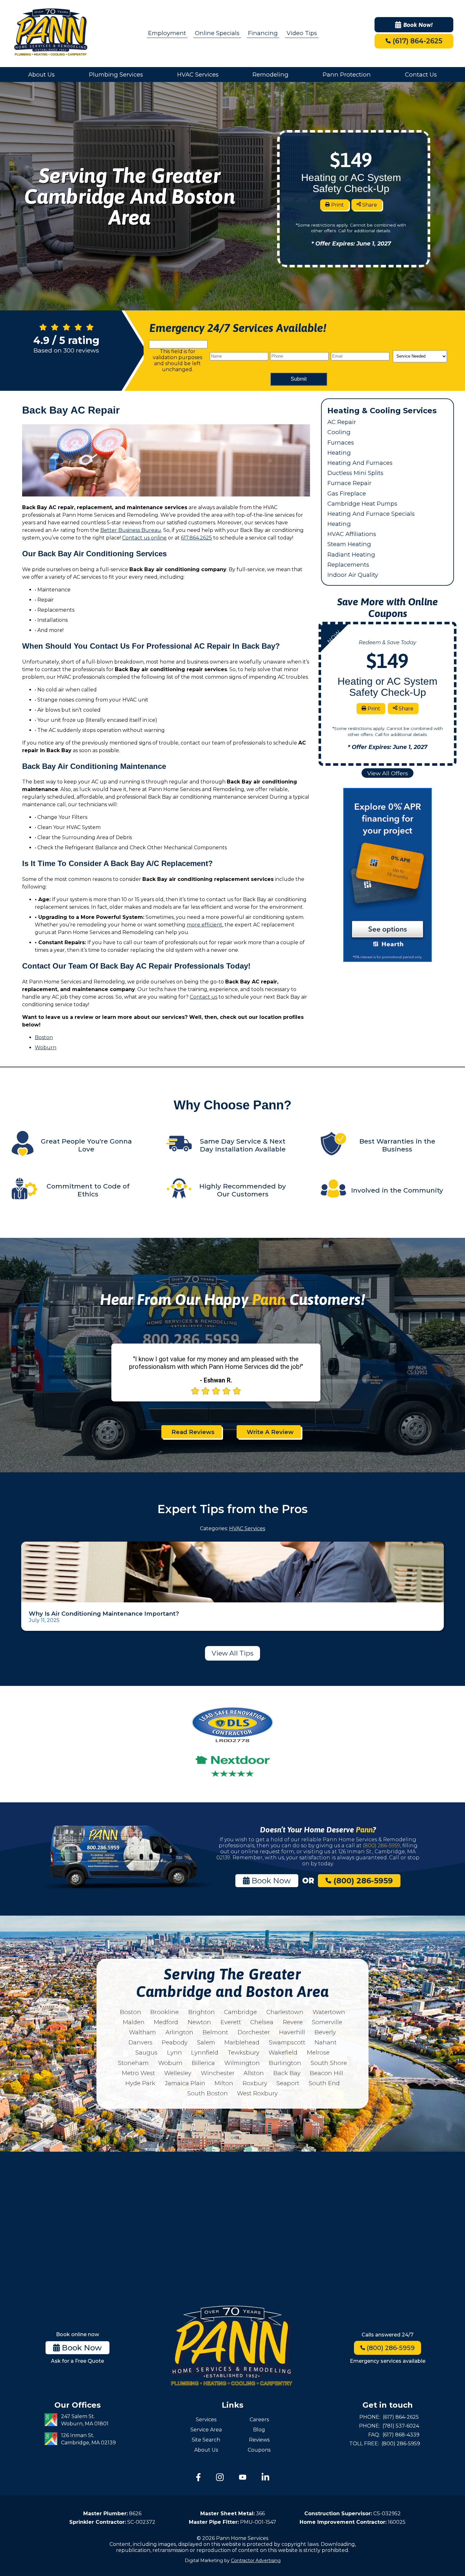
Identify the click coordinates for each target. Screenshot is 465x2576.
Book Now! (418, 25)
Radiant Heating (351, 555)
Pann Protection (347, 75)
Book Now (270, 1881)
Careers (259, 2420)
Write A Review (270, 1432)
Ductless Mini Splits (355, 473)
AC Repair (342, 422)
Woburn (46, 1048)
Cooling (339, 432)
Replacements (348, 565)
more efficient (205, 925)
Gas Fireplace (347, 493)
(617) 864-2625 (416, 41)
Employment (167, 33)
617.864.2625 (196, 538)
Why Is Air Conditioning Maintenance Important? (104, 1614)
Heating (339, 453)
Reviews (259, 2440)
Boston (44, 1037)
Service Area (206, 2430)
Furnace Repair (349, 483)
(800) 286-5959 (381, 1846)
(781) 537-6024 (401, 2426)
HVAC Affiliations (352, 534)
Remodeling (270, 75)
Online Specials (217, 33)
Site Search (206, 2440)
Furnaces (341, 443)
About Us (41, 75)
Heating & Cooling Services (382, 411)
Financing (263, 33)
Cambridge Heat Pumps (362, 504)
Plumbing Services (116, 75)
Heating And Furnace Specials (371, 514)
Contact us (204, 997)
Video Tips (302, 33)
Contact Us (421, 75)
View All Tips (232, 1653)
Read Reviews (193, 1432)
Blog (259, 2430)
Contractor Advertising (256, 2560)
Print (337, 205)
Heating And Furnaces (360, 463)
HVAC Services (198, 75)
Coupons (259, 2450)
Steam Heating (349, 544)
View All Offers (388, 773)
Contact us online (144, 538)
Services (206, 2420)
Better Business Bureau (131, 530)
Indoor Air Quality (353, 575)
